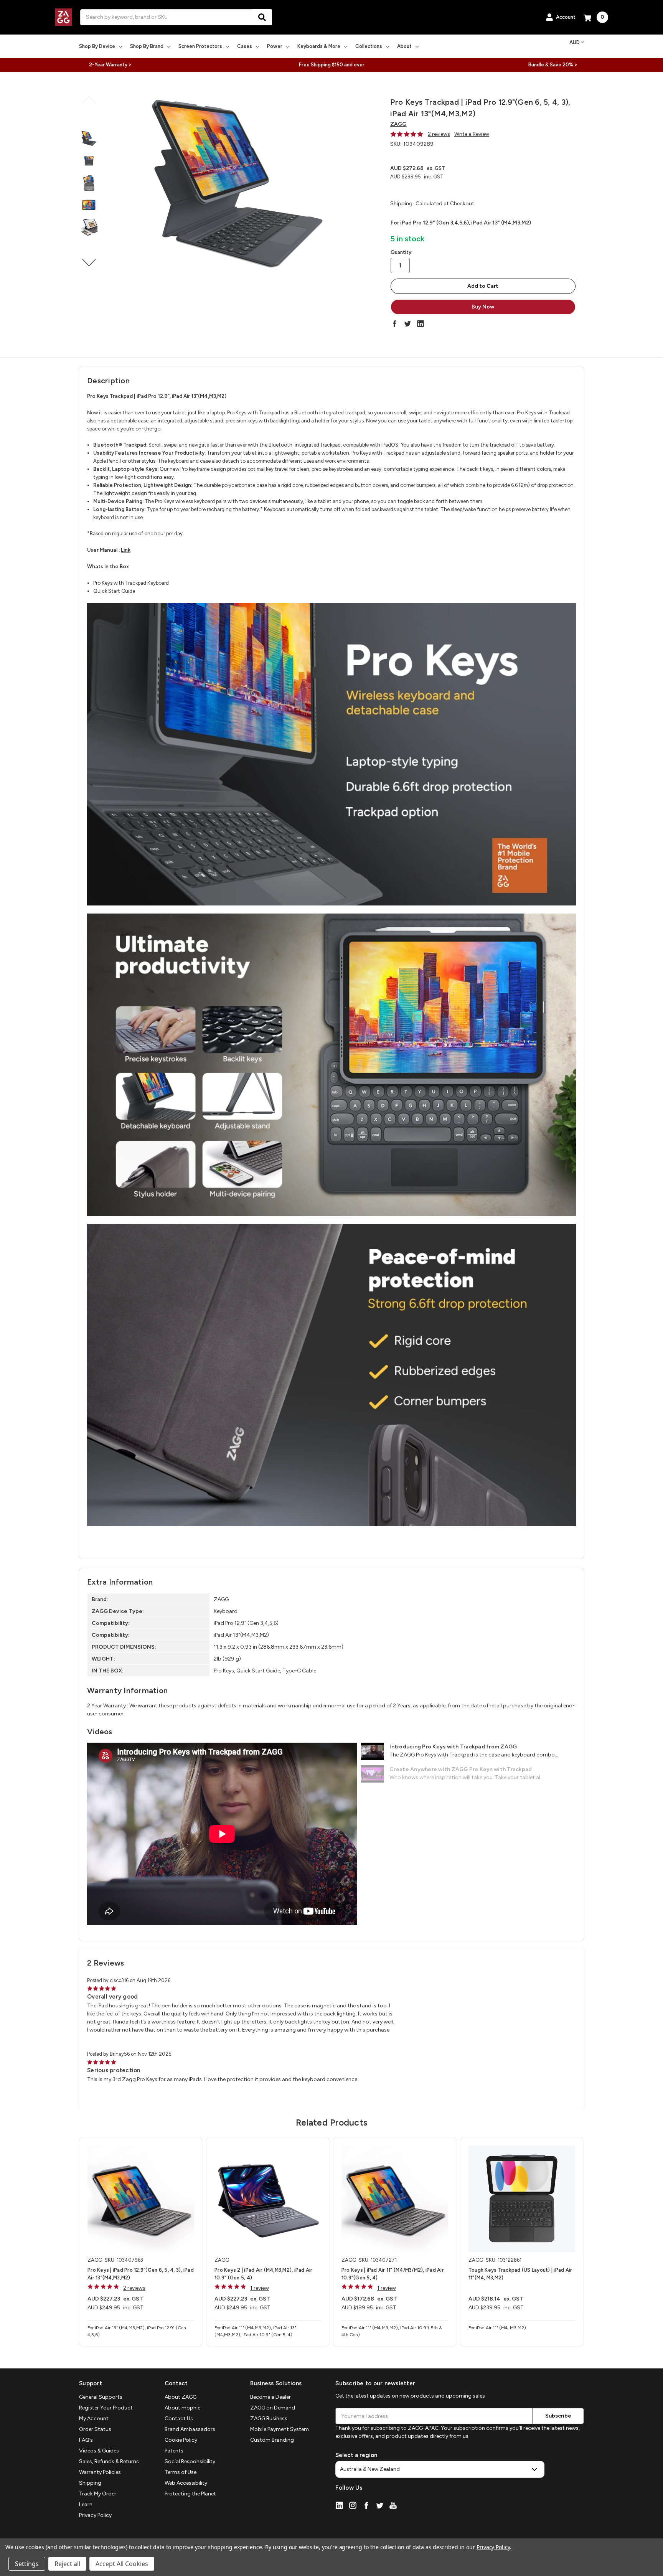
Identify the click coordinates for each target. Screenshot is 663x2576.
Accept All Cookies (122, 2564)
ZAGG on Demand (273, 2408)
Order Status (95, 2429)
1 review (260, 2288)
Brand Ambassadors (190, 2429)
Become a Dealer (270, 2397)
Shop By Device (97, 46)
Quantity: (402, 252)
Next (89, 263)
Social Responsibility (190, 2461)
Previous (89, 100)
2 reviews (439, 134)
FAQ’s (86, 2440)
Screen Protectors (200, 46)
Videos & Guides (99, 2451)
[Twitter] (407, 323)
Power (275, 46)
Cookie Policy (181, 2440)
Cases (245, 46)
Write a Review (472, 134)
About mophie (182, 2408)
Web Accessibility (186, 2483)
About (404, 46)
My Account (94, 2419)
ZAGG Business (269, 2419)
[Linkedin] (421, 323)
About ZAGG (181, 2397)
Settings (27, 2564)
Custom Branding (272, 2440)
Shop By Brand (147, 46)
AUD (575, 42)
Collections (369, 46)
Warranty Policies (100, 2472)
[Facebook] (394, 323)
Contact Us (179, 2419)
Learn (86, 2504)
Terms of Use (181, 2472)
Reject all (67, 2564)
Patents (174, 2451)
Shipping (90, 2483)
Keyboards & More (319, 46)
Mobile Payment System (280, 2429)
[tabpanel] (141, 2242)
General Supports (101, 2397)
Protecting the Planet (190, 2494)
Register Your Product (106, 2408)
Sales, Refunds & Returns (109, 2461)
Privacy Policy (95, 2515)
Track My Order (98, 2494)
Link (126, 550)
